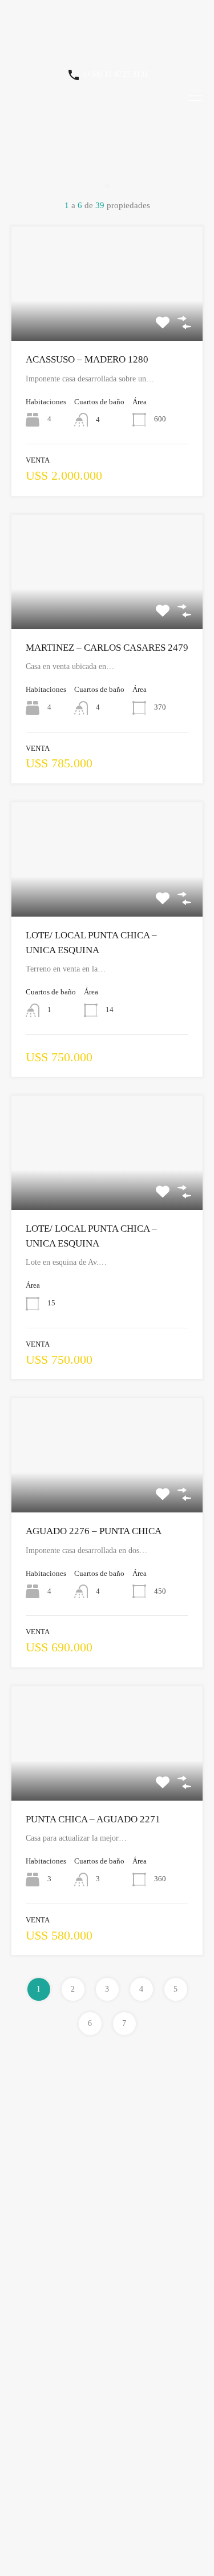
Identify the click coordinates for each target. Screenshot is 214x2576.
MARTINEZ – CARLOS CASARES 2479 (107, 648)
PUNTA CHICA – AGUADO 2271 (93, 1819)
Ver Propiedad (107, 318)
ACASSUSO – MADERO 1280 (87, 359)
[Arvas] (107, 49)
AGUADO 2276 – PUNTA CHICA (94, 1531)
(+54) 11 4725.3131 (116, 74)
